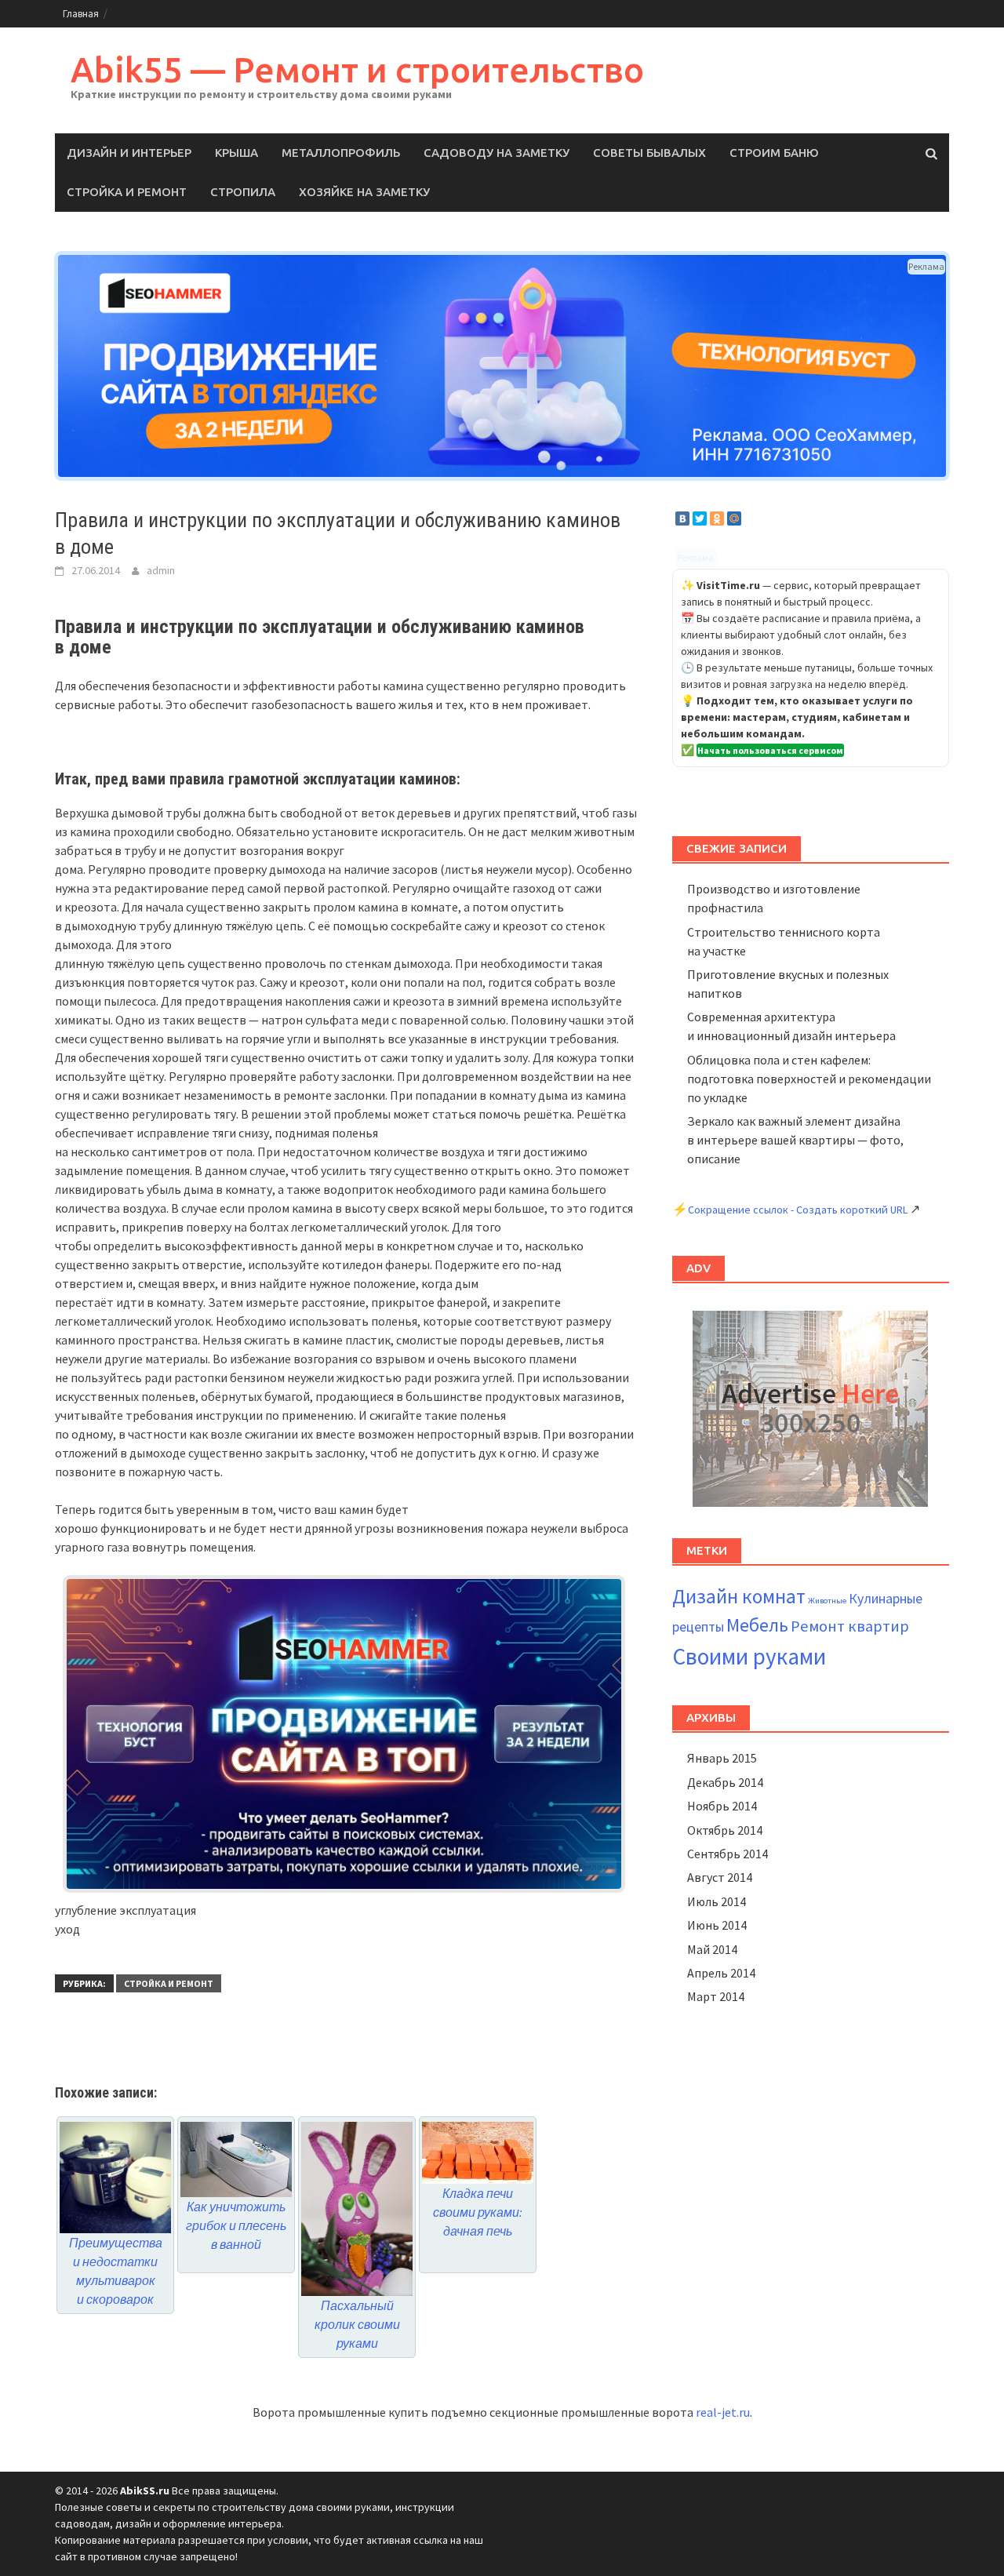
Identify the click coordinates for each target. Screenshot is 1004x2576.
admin (161, 570)
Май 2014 (712, 1949)
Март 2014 (716, 1996)
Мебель (757, 1625)
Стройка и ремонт (127, 192)
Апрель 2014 (721, 1973)
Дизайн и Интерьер (129, 153)
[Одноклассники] (717, 518)
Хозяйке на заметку (364, 192)
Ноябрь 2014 (722, 1806)
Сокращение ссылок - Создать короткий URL (798, 1210)
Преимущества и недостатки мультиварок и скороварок (116, 2270)
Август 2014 (720, 1877)
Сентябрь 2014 (728, 1854)
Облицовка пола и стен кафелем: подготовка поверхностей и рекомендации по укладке (809, 1079)
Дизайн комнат (739, 1596)
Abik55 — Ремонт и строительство (357, 69)
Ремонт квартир (850, 1626)
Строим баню (774, 153)
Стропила (243, 192)
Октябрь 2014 (725, 1830)
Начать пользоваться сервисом (770, 750)
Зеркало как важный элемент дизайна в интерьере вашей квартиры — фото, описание (795, 1140)
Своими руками (749, 1656)
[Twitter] (700, 518)
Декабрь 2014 (725, 1782)
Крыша (236, 153)
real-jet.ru (723, 2412)
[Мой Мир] (734, 518)
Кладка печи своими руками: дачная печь (478, 2212)
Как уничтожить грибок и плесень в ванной (236, 2225)
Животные (827, 1601)
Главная (81, 14)
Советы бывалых (649, 153)
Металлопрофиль (341, 153)
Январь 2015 (722, 1758)
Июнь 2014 (717, 1925)
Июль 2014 (717, 1901)
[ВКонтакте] (682, 518)
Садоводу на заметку (497, 153)
